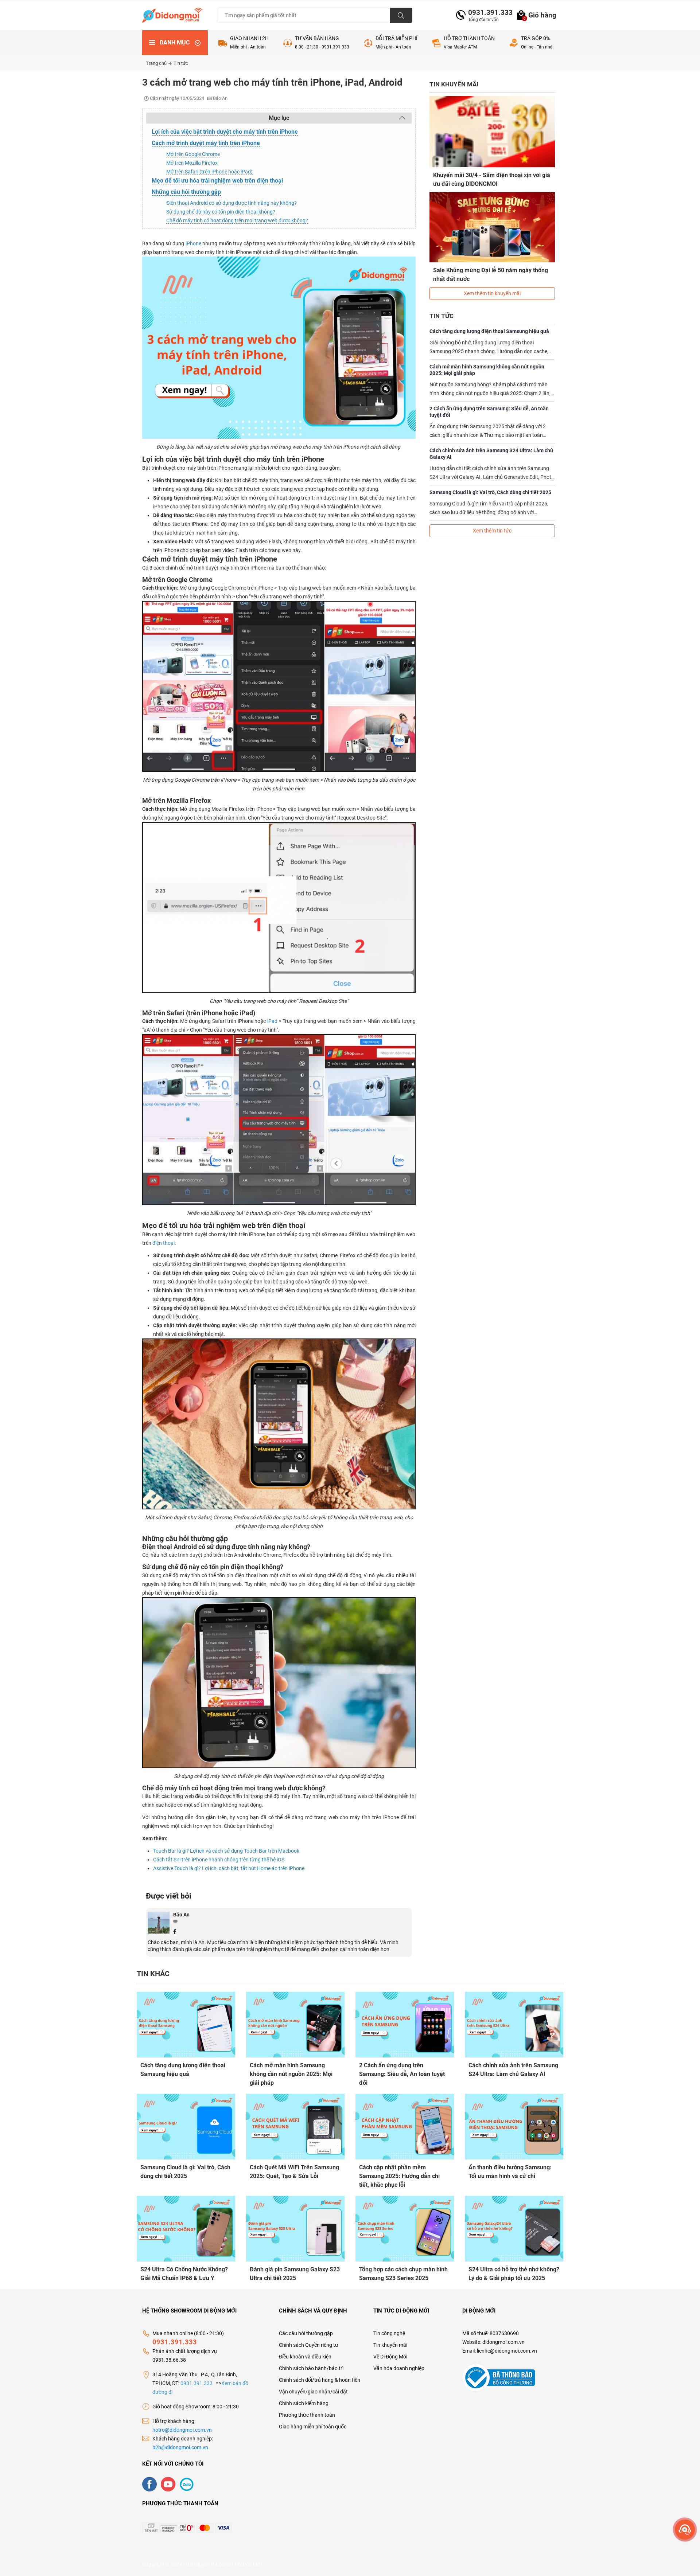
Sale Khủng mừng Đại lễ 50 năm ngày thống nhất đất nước (491, 275)
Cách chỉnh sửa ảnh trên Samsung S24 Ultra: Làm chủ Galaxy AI (491, 454)
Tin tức (181, 63)
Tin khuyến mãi (390, 2345)
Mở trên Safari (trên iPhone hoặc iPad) (209, 172)
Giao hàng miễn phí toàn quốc (313, 2427)
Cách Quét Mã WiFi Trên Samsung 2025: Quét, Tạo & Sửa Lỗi (294, 2172)
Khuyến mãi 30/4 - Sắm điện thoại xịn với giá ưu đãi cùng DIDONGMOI (492, 179)
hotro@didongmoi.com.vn (182, 2430)
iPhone (193, 243)
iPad (272, 1021)
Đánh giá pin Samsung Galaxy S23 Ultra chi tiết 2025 (295, 2274)
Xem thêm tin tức (492, 531)
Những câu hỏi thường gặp (186, 192)
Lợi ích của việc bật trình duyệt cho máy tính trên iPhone (225, 132)
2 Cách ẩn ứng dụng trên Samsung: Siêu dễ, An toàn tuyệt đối (489, 412)
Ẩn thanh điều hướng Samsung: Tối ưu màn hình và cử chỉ (510, 2172)
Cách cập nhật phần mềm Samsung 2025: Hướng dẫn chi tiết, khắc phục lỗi (399, 2176)
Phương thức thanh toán (307, 2415)
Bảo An (181, 1915)
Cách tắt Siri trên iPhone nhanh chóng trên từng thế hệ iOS (219, 1860)
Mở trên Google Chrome (193, 154)
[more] (685, 2530)
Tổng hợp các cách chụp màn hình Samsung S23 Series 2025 (403, 2274)
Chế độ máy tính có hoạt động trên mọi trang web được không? (237, 220)
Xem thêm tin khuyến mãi (492, 293)
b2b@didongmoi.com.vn (180, 2447)
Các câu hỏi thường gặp (306, 2333)
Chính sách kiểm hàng (304, 2403)
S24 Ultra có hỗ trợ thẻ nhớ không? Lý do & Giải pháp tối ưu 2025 (514, 2274)
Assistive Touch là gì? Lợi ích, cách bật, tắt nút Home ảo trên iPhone (229, 1868)
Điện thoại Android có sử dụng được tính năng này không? (232, 203)
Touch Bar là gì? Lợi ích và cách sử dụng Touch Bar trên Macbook (226, 1851)
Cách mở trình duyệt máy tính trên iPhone (206, 143)
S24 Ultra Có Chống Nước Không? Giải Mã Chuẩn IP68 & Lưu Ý (184, 2274)
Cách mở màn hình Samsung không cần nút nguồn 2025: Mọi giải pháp (487, 370)
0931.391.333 (487, 13)
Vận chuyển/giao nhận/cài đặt (313, 2392)
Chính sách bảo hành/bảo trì (311, 2368)
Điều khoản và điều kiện (305, 2357)
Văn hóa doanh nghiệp (399, 2368)
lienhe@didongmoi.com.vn (507, 2351)
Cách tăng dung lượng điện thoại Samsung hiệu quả (489, 331)
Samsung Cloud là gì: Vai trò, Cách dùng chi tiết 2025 (490, 492)
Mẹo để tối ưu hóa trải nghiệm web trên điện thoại (217, 181)
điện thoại (164, 1243)
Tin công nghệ (389, 2333)
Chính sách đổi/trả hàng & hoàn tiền (320, 2380)
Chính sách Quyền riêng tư (309, 2345)
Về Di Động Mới (390, 2357)
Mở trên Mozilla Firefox (192, 163)
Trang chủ (157, 63)
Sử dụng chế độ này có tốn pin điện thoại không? (221, 212)
